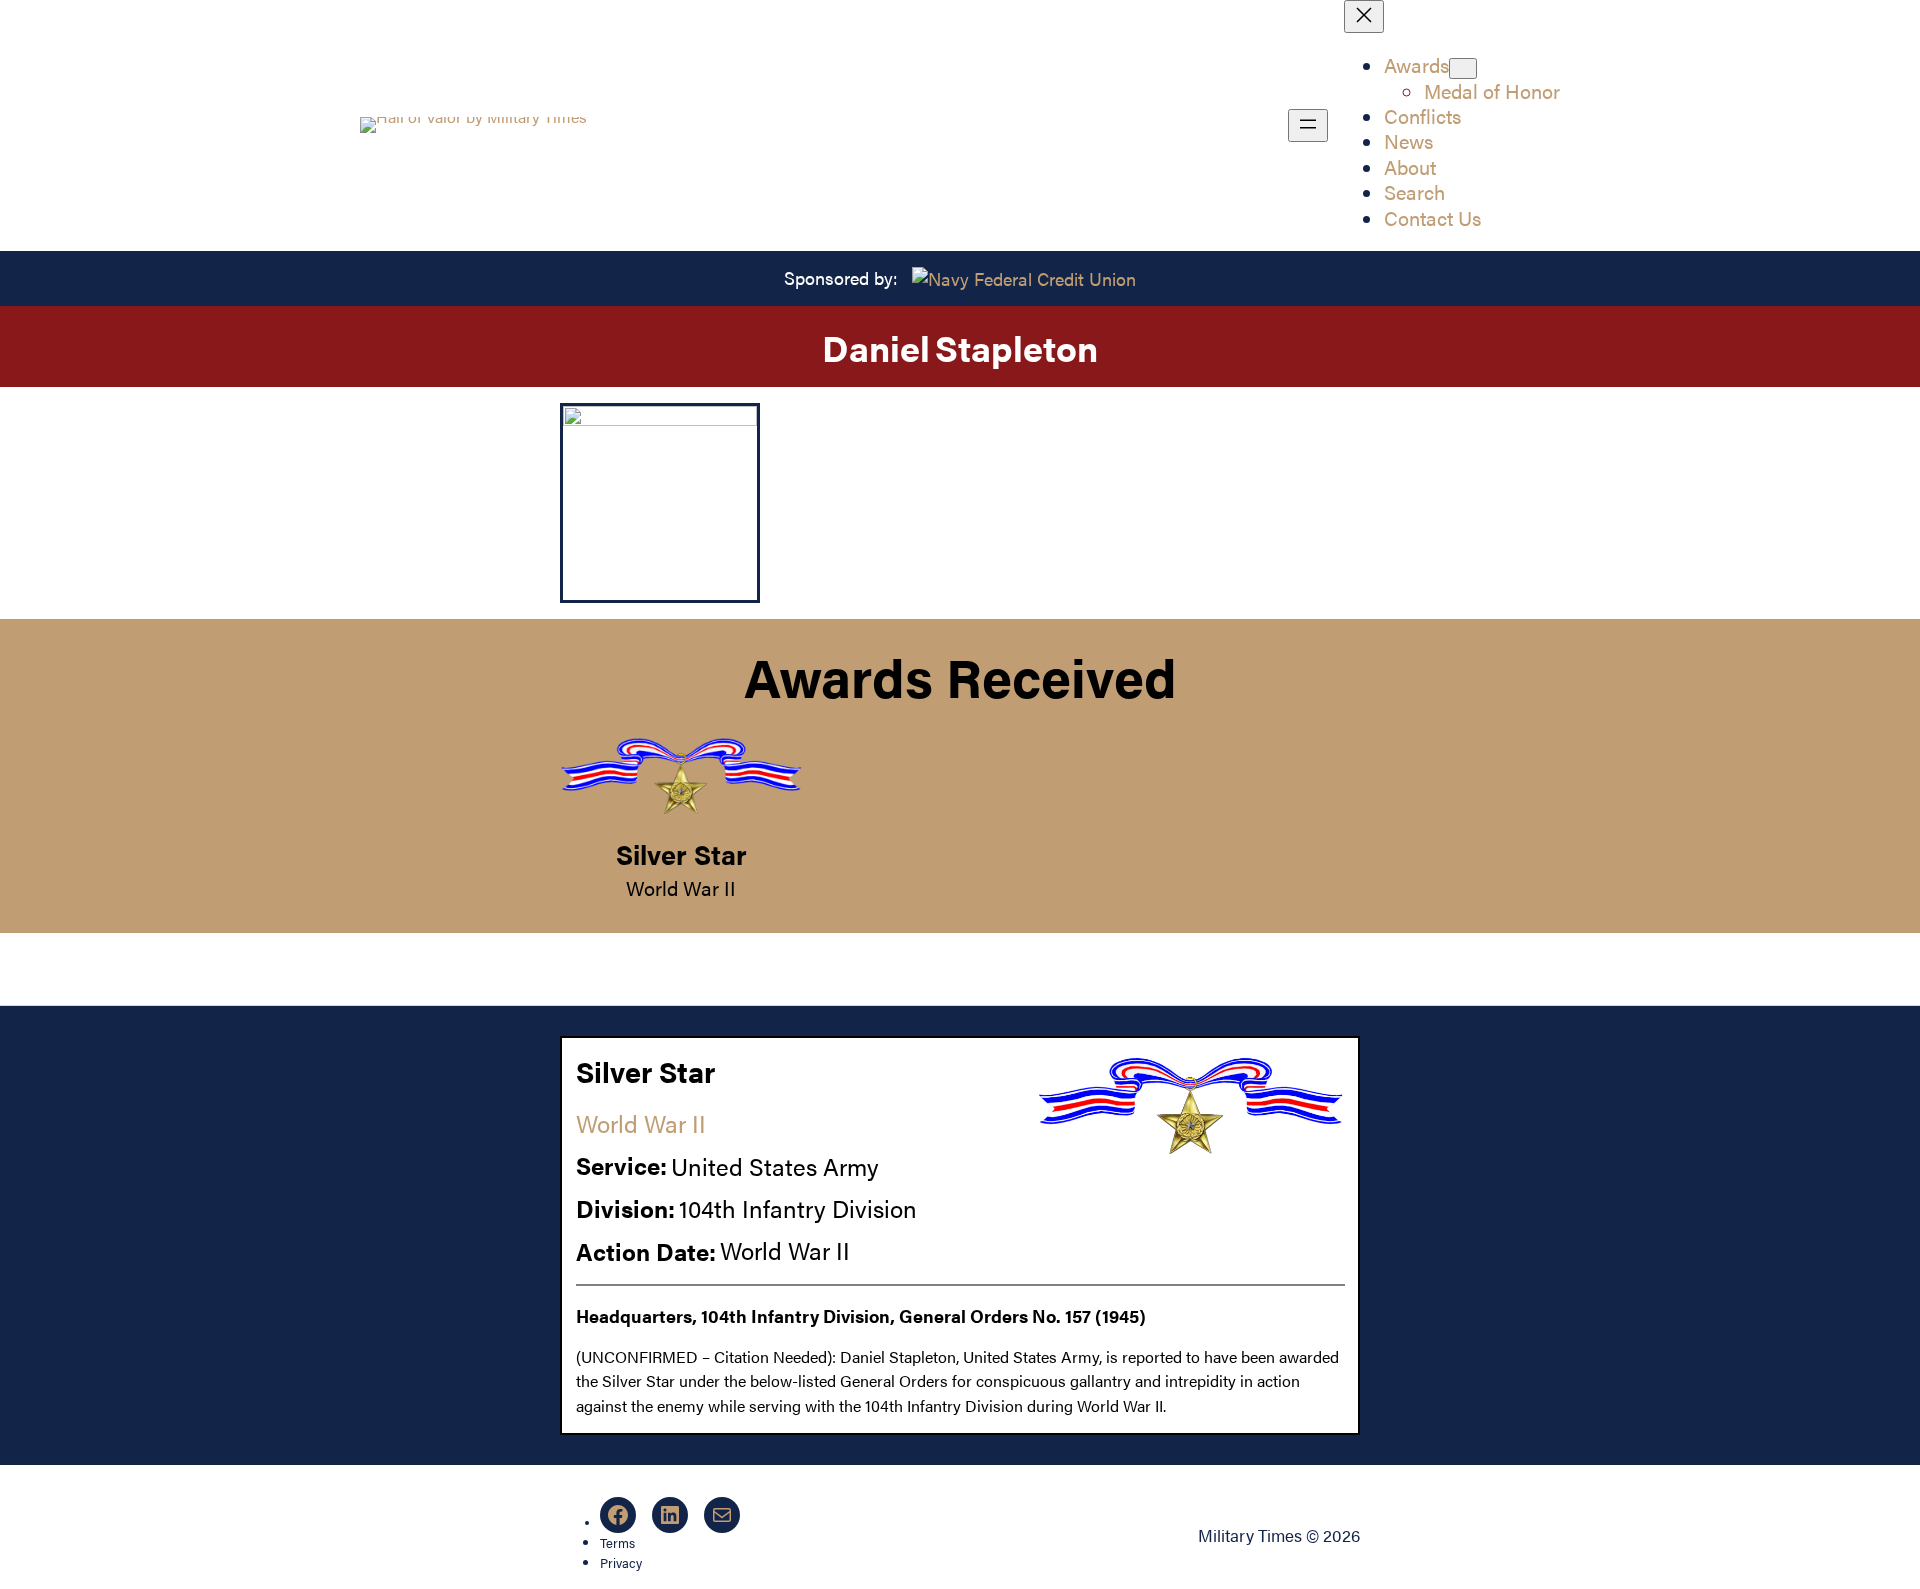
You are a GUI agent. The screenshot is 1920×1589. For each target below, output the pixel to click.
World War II (681, 888)
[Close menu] (1364, 16)
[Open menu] (1308, 125)
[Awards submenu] (1463, 68)
